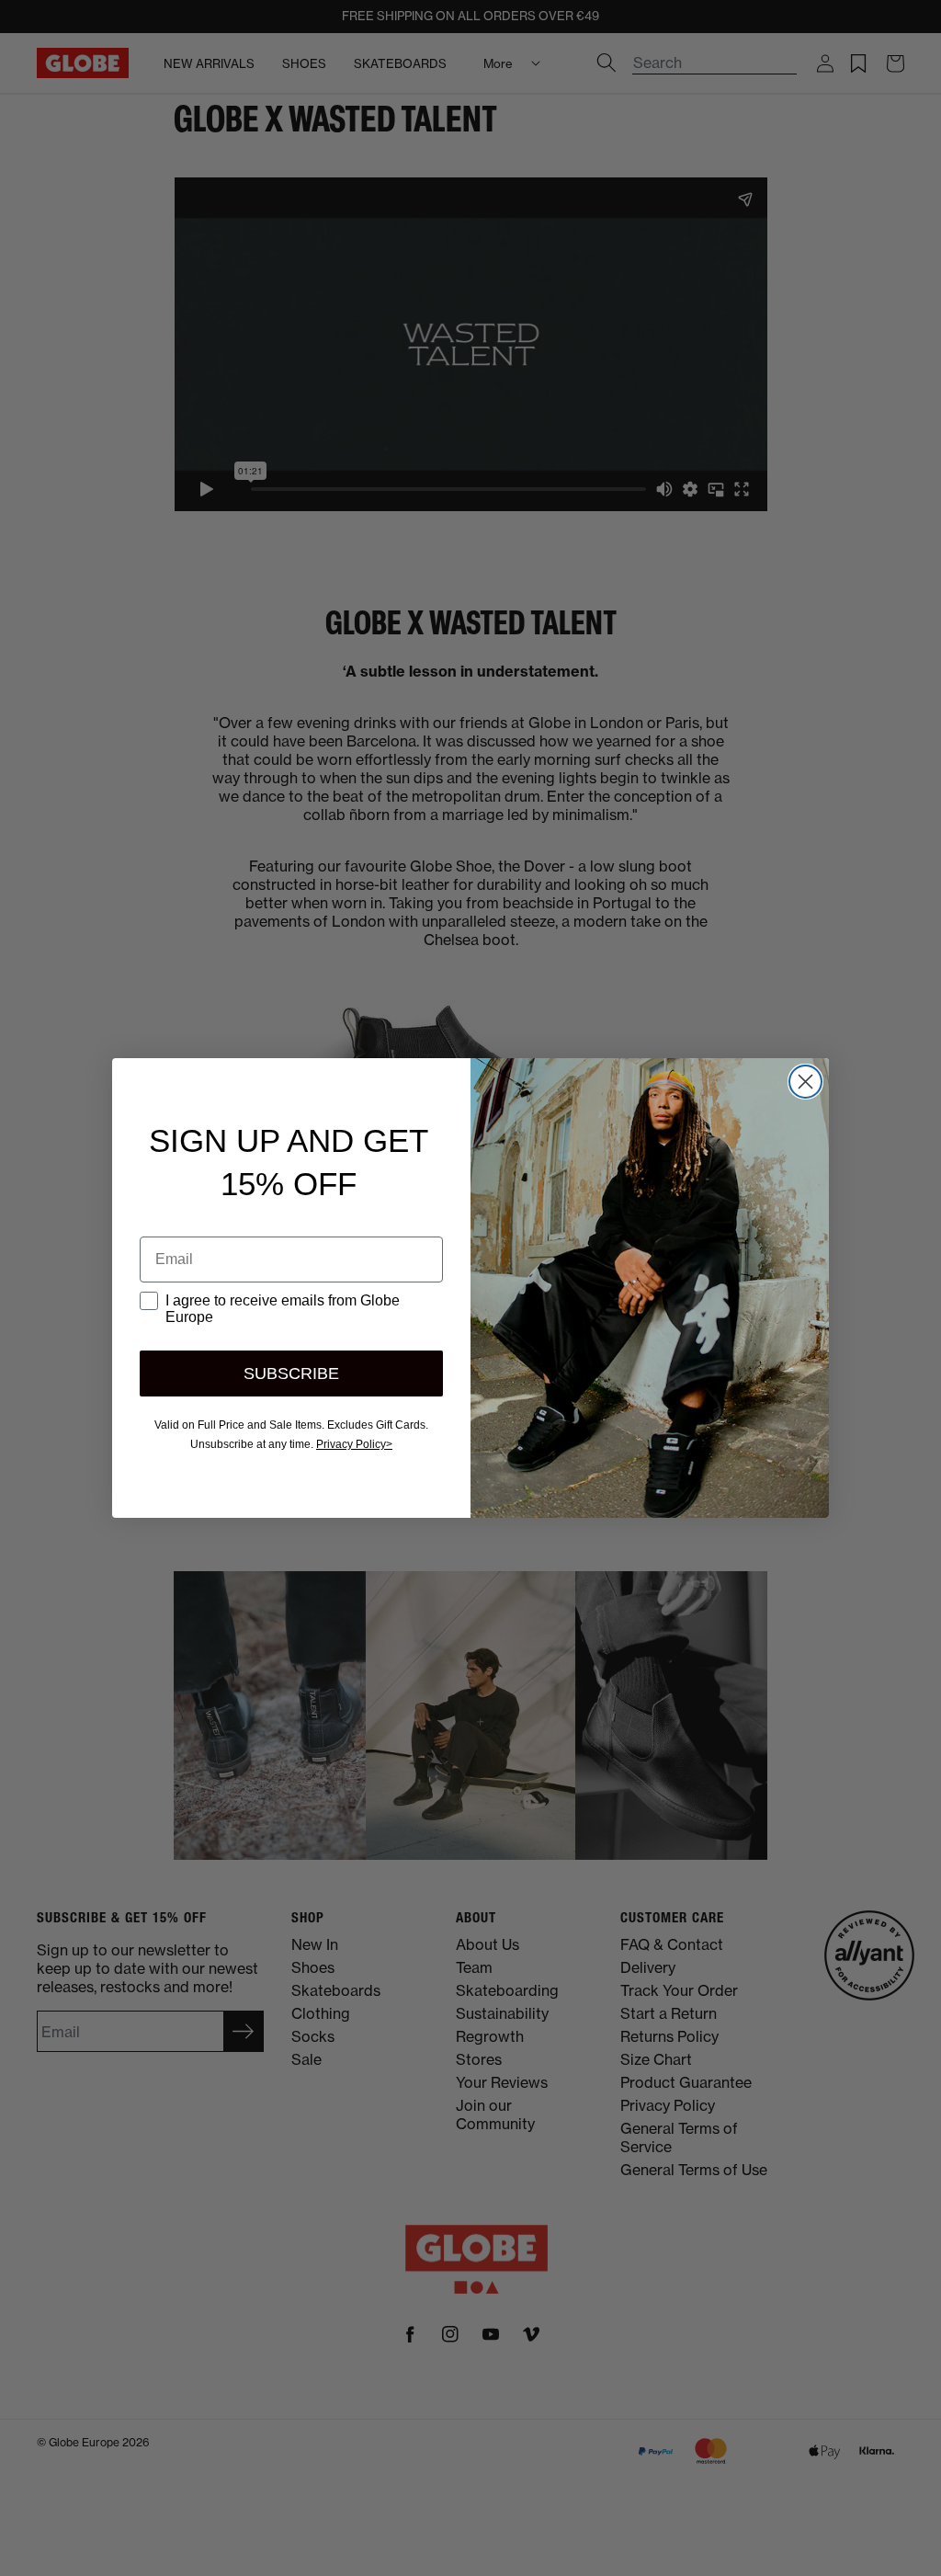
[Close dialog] (805, 1082)
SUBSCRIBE (291, 1373)
